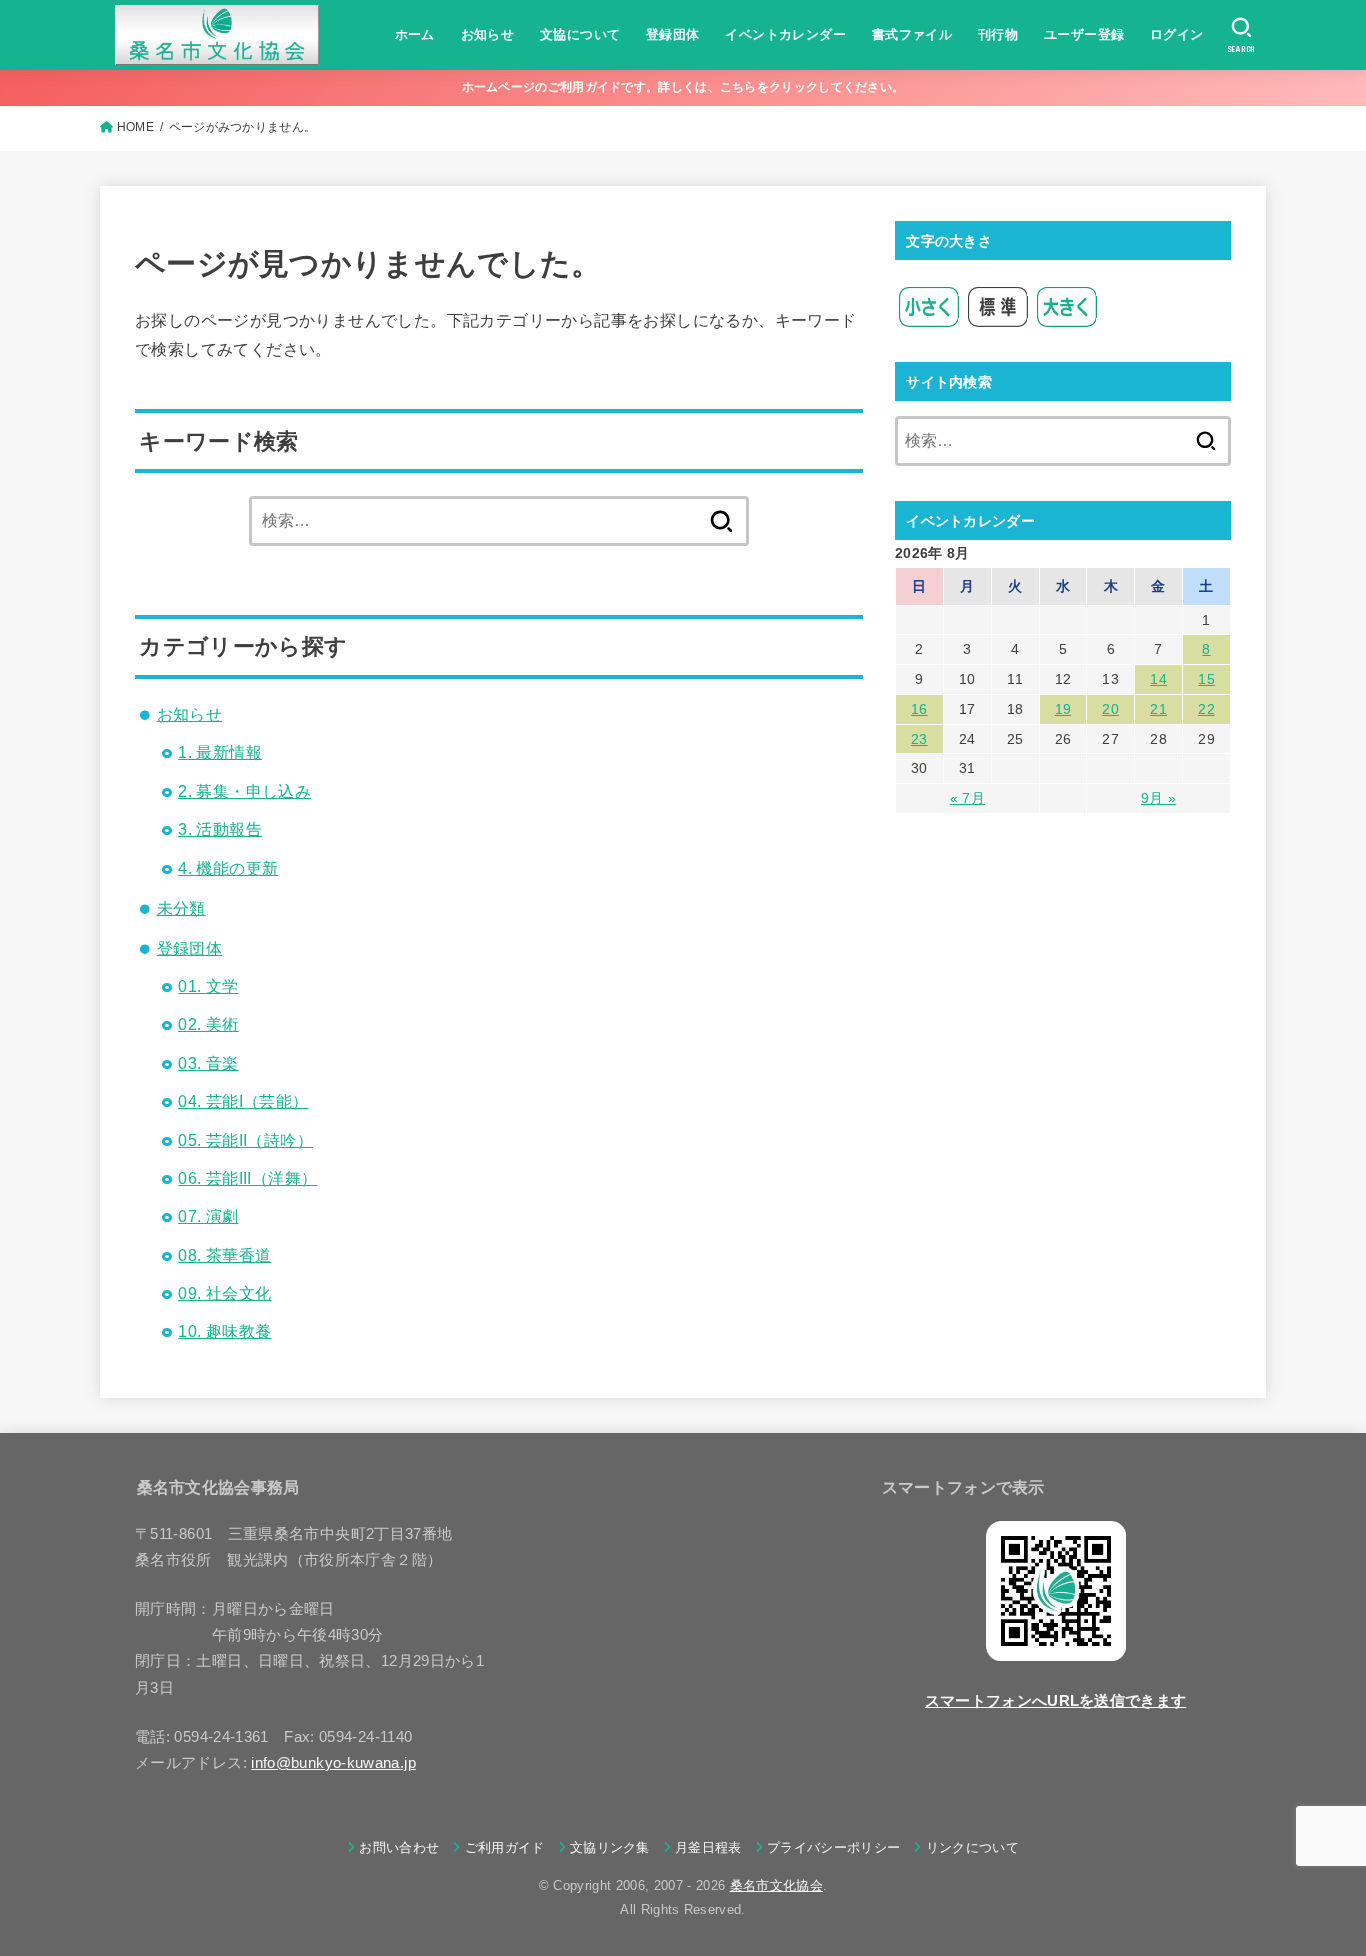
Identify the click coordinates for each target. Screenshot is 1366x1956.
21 (1158, 709)
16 (919, 709)
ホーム (415, 34)
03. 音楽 (208, 1063)
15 (1206, 679)
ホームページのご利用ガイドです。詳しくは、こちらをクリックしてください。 (683, 87)
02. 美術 (208, 1024)
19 (1063, 709)
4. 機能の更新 (228, 868)
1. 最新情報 (220, 752)
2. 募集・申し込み (244, 791)
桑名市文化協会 (776, 1885)
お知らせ (488, 34)
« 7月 (967, 798)
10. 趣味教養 (224, 1331)
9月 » (1158, 798)
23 (919, 739)
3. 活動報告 (220, 829)
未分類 (181, 908)
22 (1206, 709)
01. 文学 (208, 986)
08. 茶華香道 (224, 1255)
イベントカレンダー (785, 34)
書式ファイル (912, 34)
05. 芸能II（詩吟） (245, 1140)
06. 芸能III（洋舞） (247, 1178)
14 (1158, 679)
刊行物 (998, 34)
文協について (580, 34)
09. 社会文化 (224, 1293)
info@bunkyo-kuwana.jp (333, 1763)
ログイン (1177, 34)
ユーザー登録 (1084, 34)
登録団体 (673, 34)
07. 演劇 (208, 1216)
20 (1110, 709)
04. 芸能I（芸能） (243, 1101)
